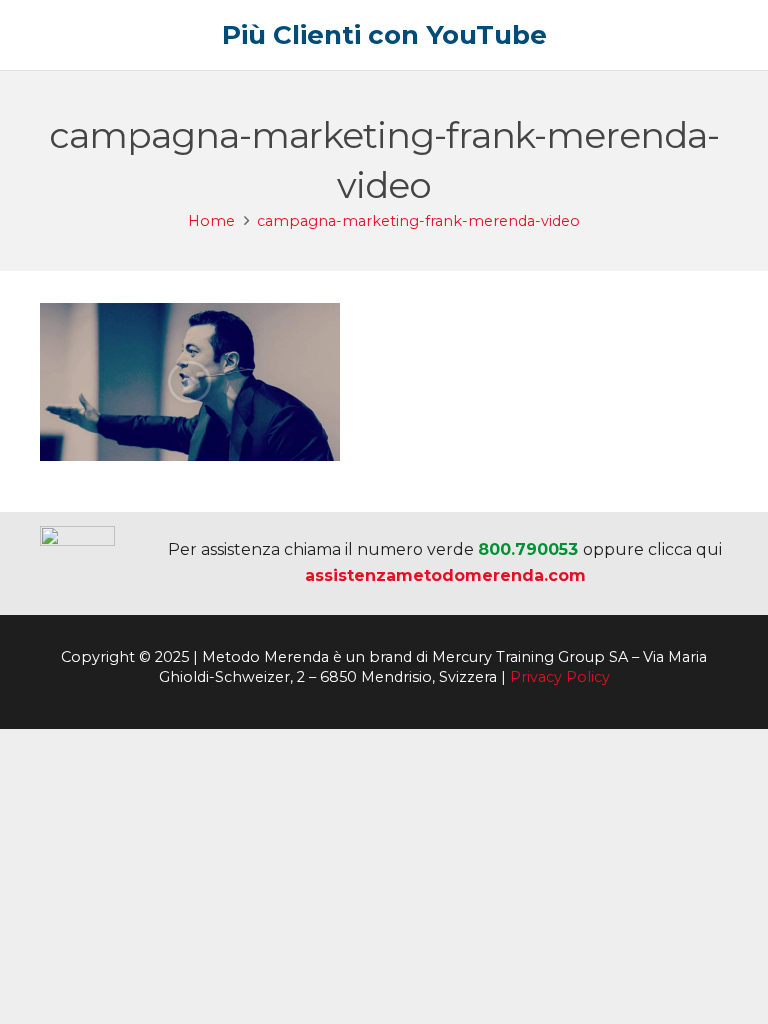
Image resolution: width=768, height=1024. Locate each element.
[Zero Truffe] (77, 563)
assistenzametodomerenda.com (445, 575)
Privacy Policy (560, 677)
